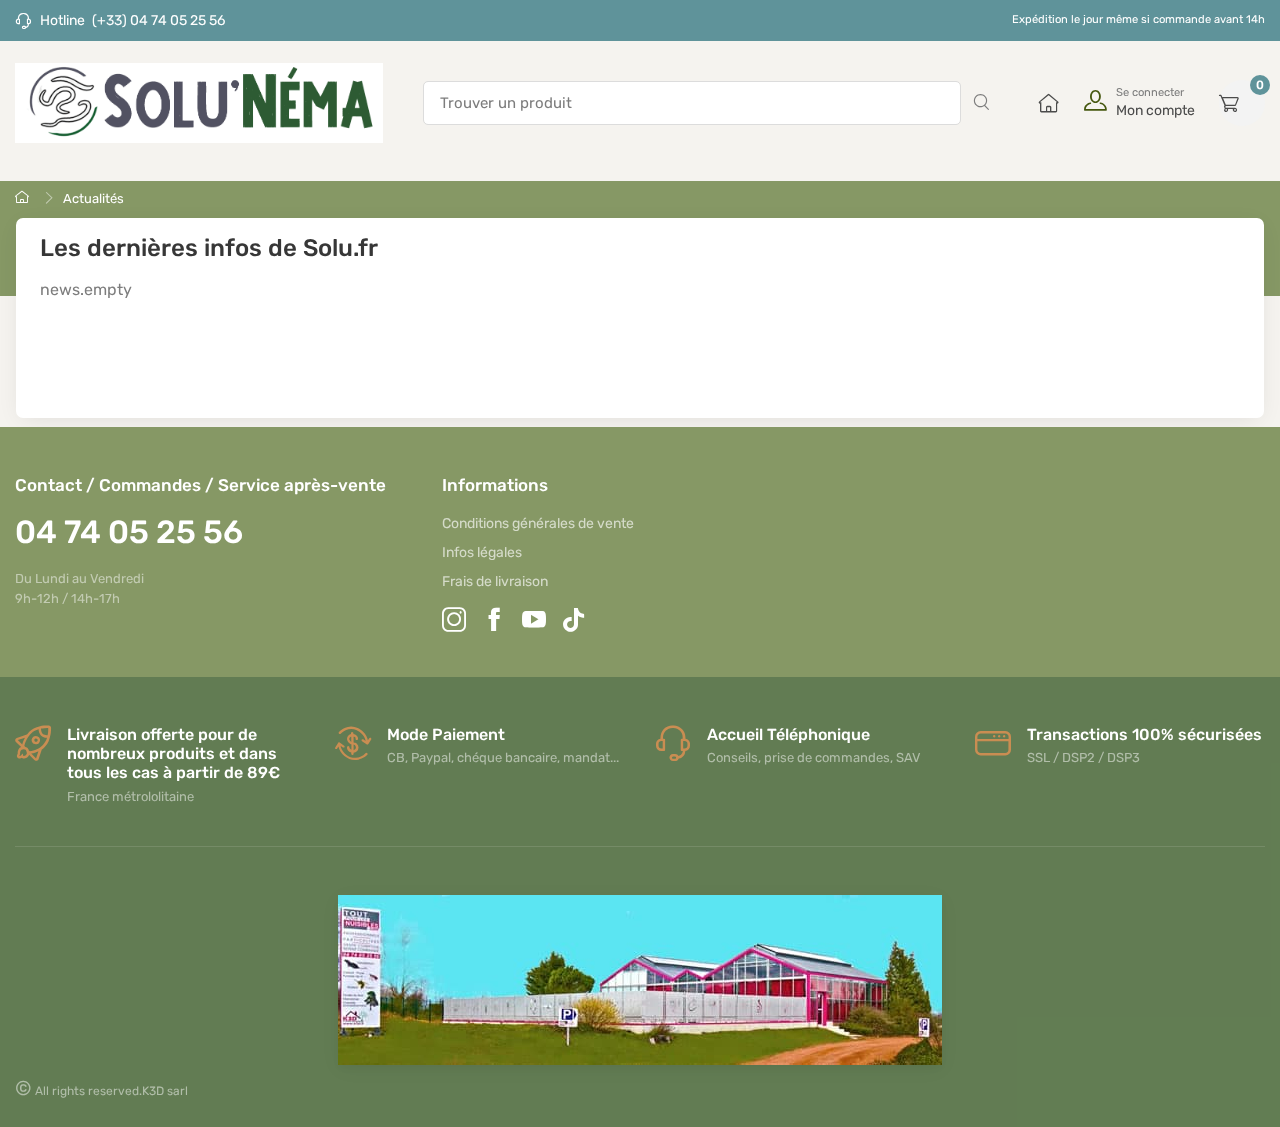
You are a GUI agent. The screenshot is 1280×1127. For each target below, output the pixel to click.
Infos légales (482, 552)
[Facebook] (494, 622)
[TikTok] (574, 622)
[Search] (981, 103)
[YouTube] (534, 622)
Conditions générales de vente (538, 523)
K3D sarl (165, 1091)
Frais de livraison (495, 581)
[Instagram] (454, 622)
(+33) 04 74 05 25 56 (158, 20)
